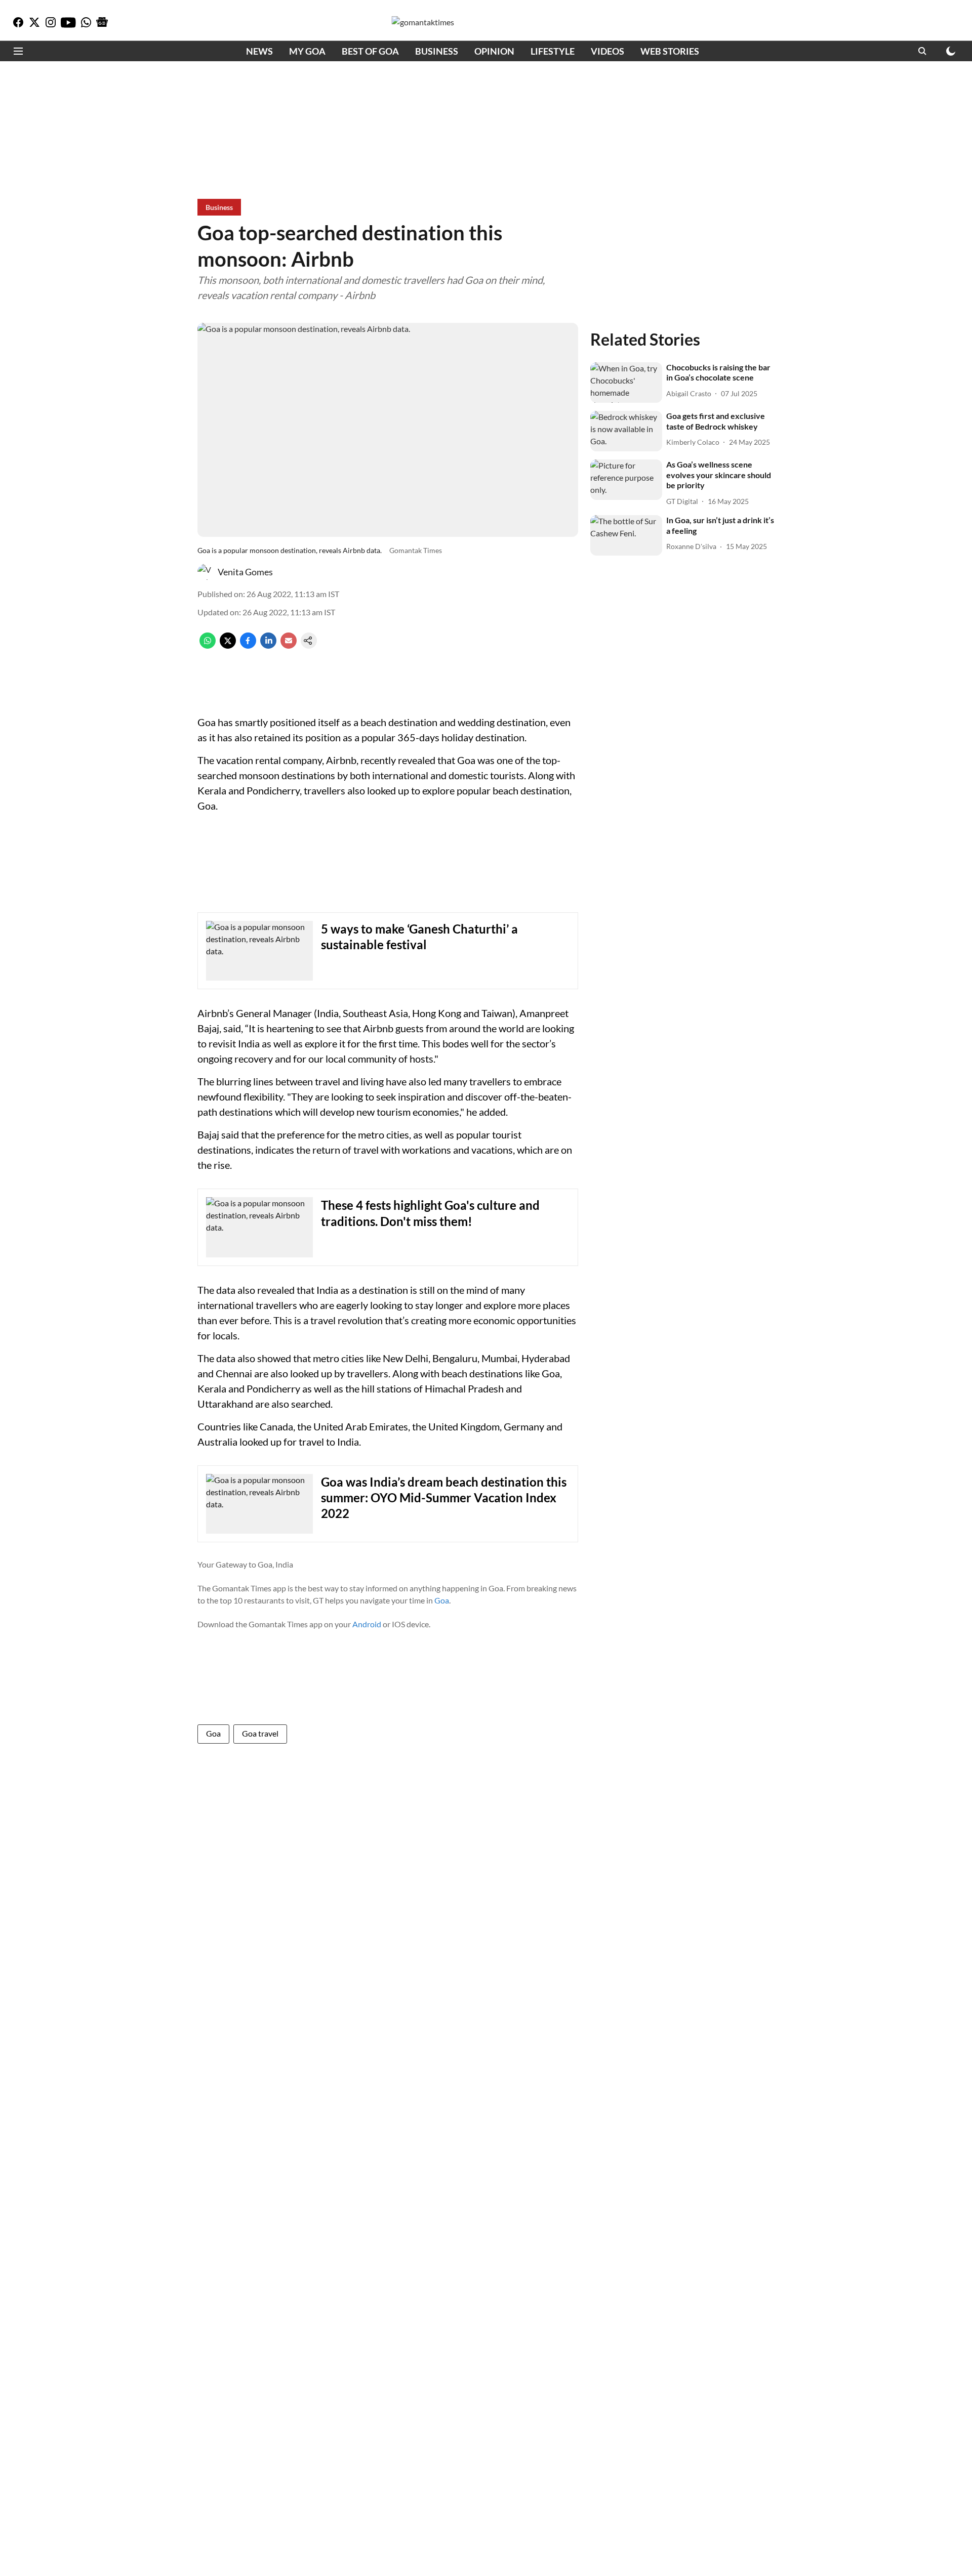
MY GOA (307, 51)
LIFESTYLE (553, 51)
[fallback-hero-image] (626, 383)
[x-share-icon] (228, 645)
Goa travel (260, 1733)
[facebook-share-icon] (248, 645)
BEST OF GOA (370, 51)
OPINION (494, 51)
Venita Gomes (245, 572)
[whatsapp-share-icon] (208, 645)
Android (367, 1624)
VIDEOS (607, 51)
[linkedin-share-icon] (268, 645)
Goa (442, 1600)
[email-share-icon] (289, 645)
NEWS (259, 51)
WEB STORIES (670, 51)
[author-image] (206, 572)
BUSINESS (437, 51)
